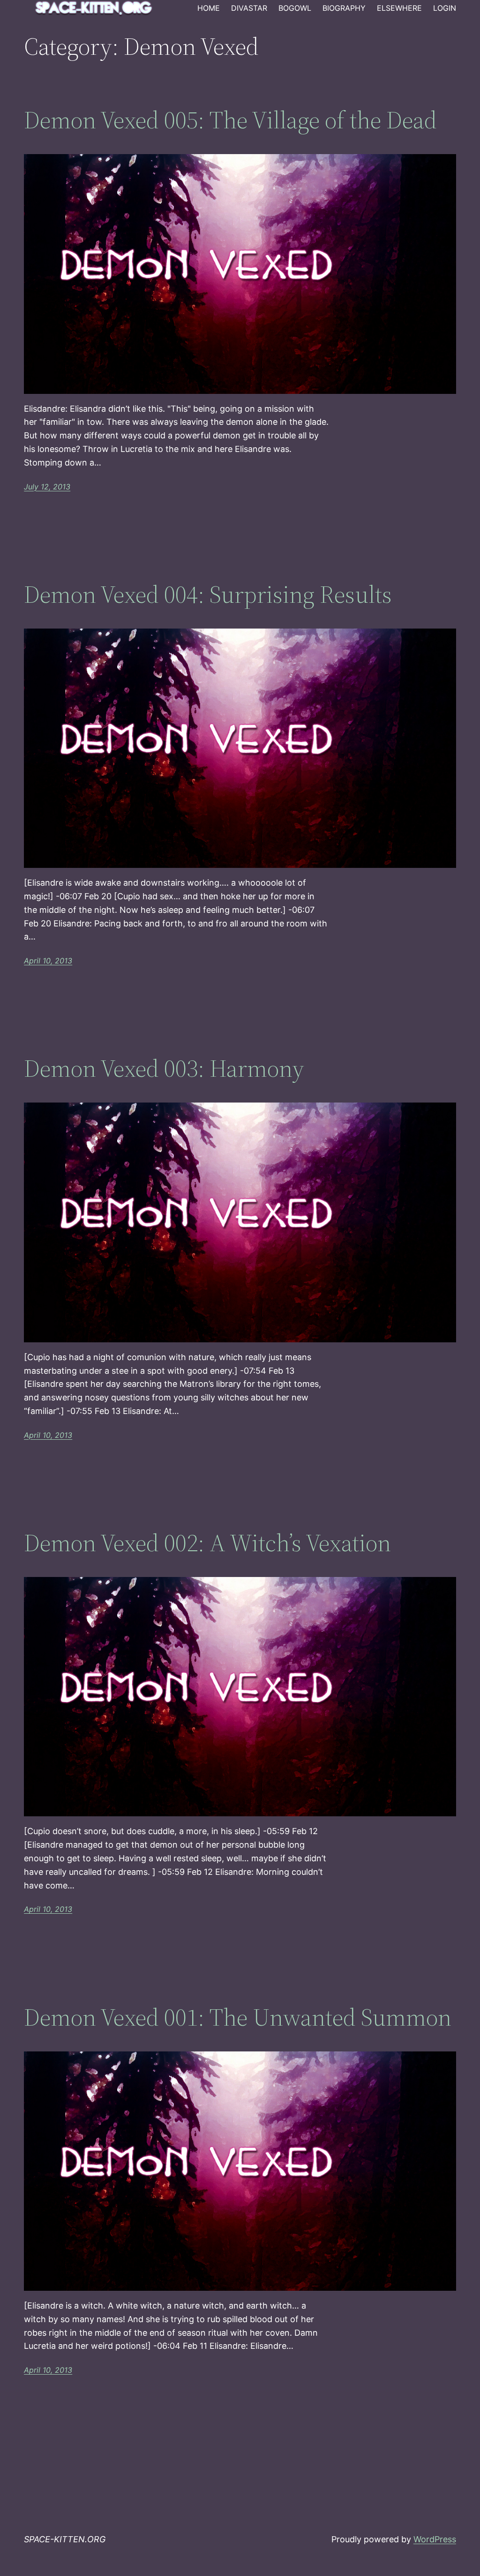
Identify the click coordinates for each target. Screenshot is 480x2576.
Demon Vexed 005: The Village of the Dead (230, 120)
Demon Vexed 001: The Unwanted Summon (238, 2017)
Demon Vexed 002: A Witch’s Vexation (207, 1543)
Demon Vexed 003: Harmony (164, 1068)
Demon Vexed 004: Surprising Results (208, 594)
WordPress (435, 2539)
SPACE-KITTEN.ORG (65, 2539)
